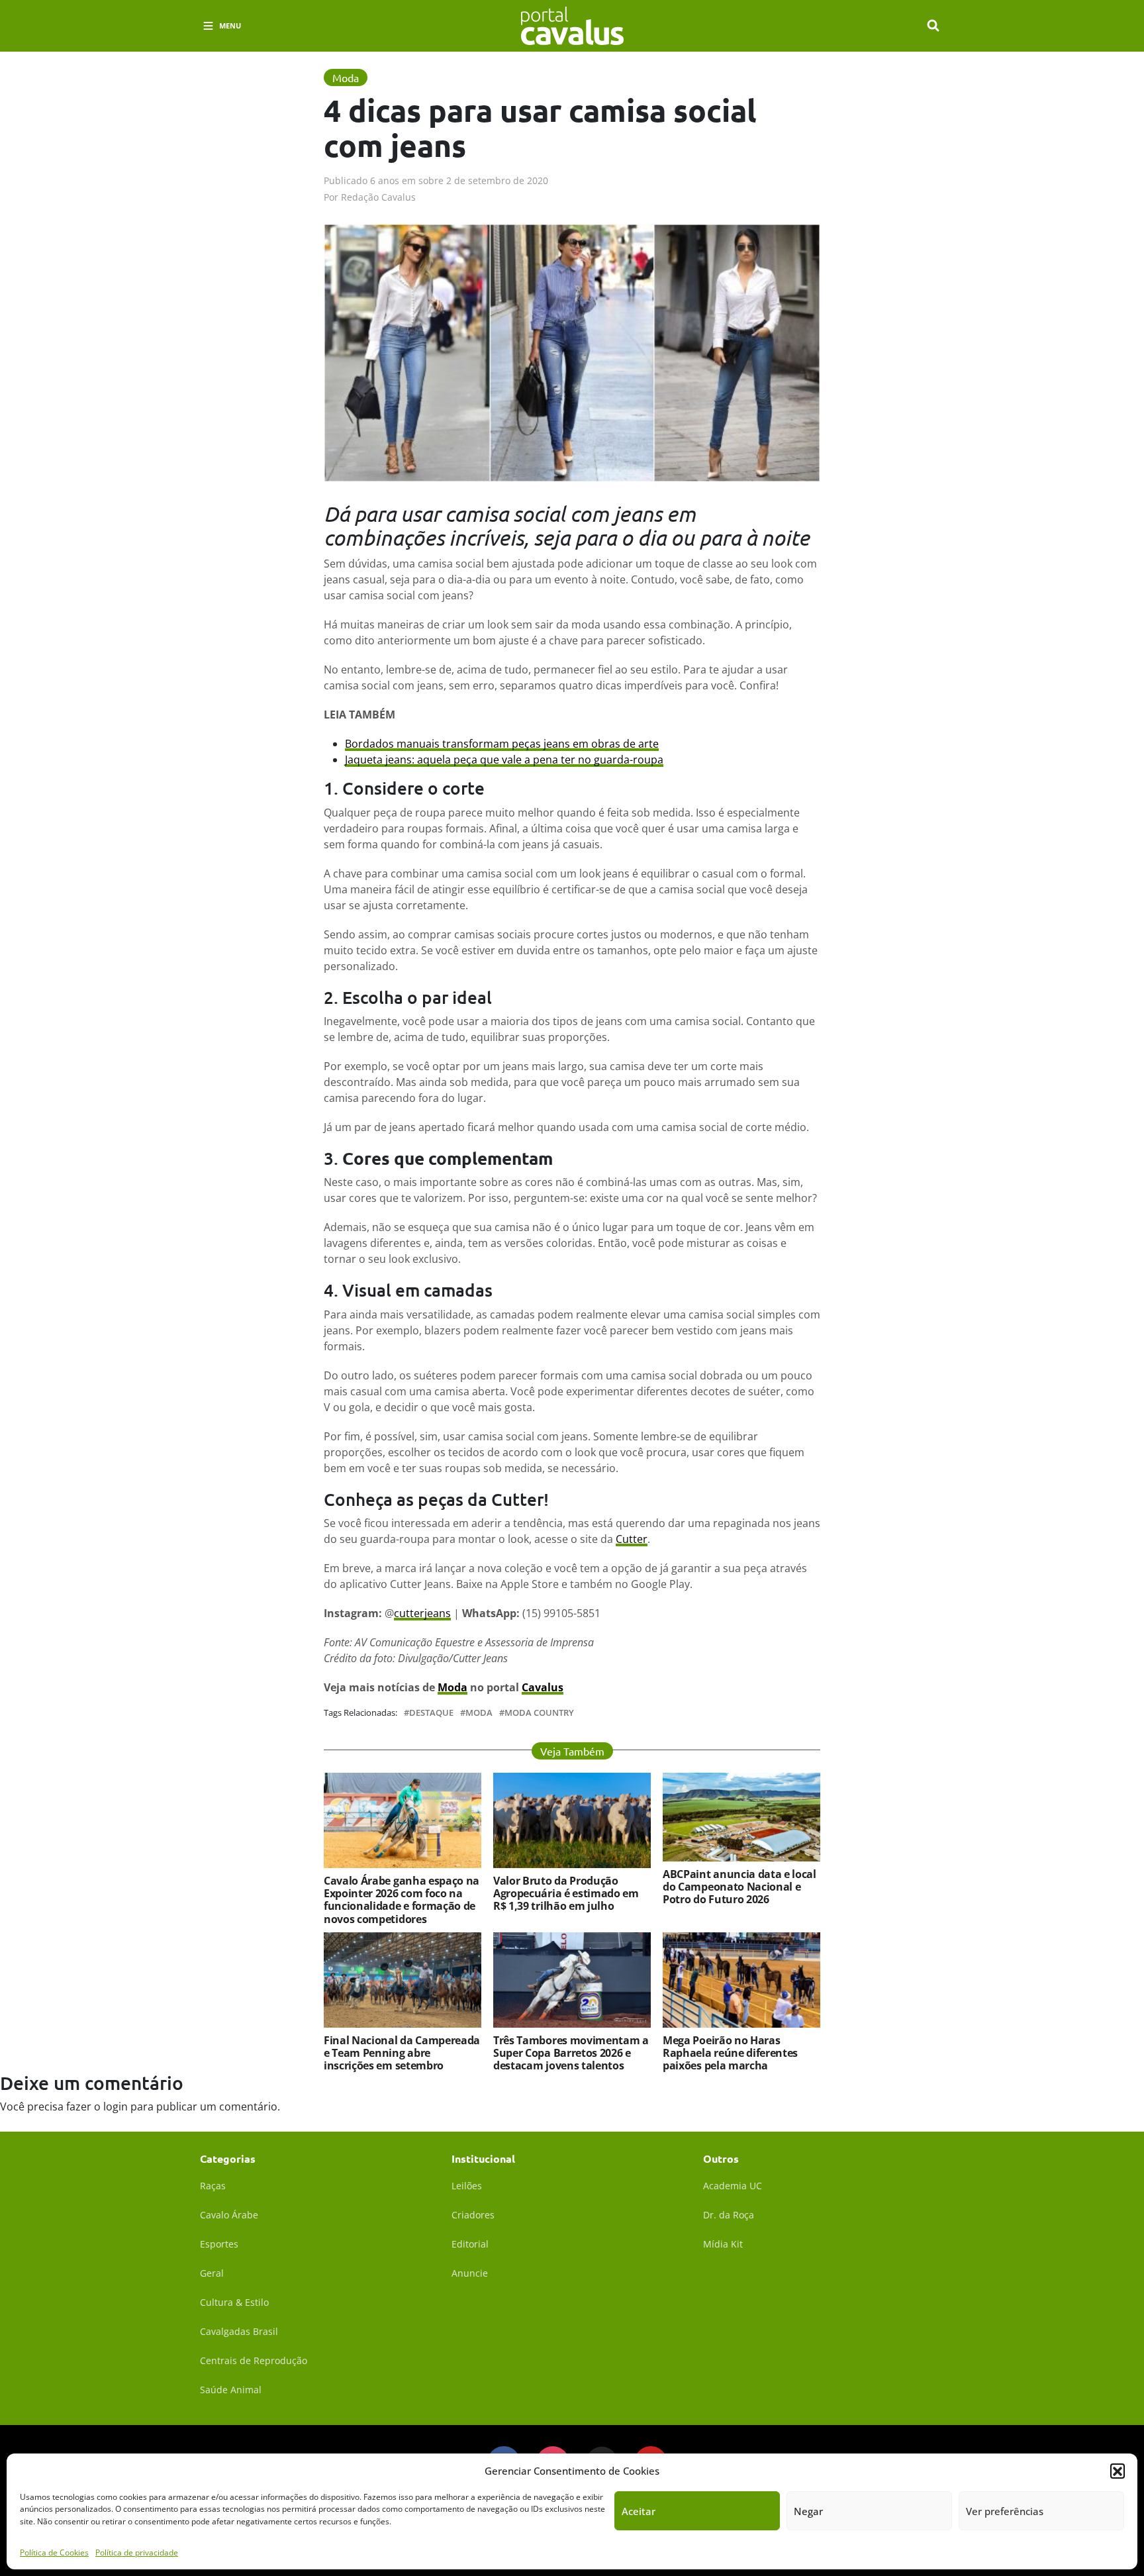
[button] (1118, 2471)
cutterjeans (422, 1613)
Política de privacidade (137, 2552)
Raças (213, 2186)
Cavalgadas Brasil (239, 2331)
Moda (453, 1687)
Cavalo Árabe (229, 2215)
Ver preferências (1005, 2511)
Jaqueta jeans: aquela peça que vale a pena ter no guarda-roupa (504, 760)
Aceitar (639, 2511)
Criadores (473, 2215)
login (116, 2106)
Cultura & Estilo (234, 2302)
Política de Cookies (54, 2552)
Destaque (431, 1713)
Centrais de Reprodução (254, 2360)
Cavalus (543, 1687)
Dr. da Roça (729, 2215)
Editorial (470, 2244)
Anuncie (470, 2273)
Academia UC (733, 2186)
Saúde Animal (231, 2390)
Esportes (219, 2244)
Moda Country (539, 1713)
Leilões (467, 2186)
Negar (808, 2511)
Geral (212, 2273)
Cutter (632, 1539)
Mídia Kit (723, 2244)
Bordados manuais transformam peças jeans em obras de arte (502, 744)
